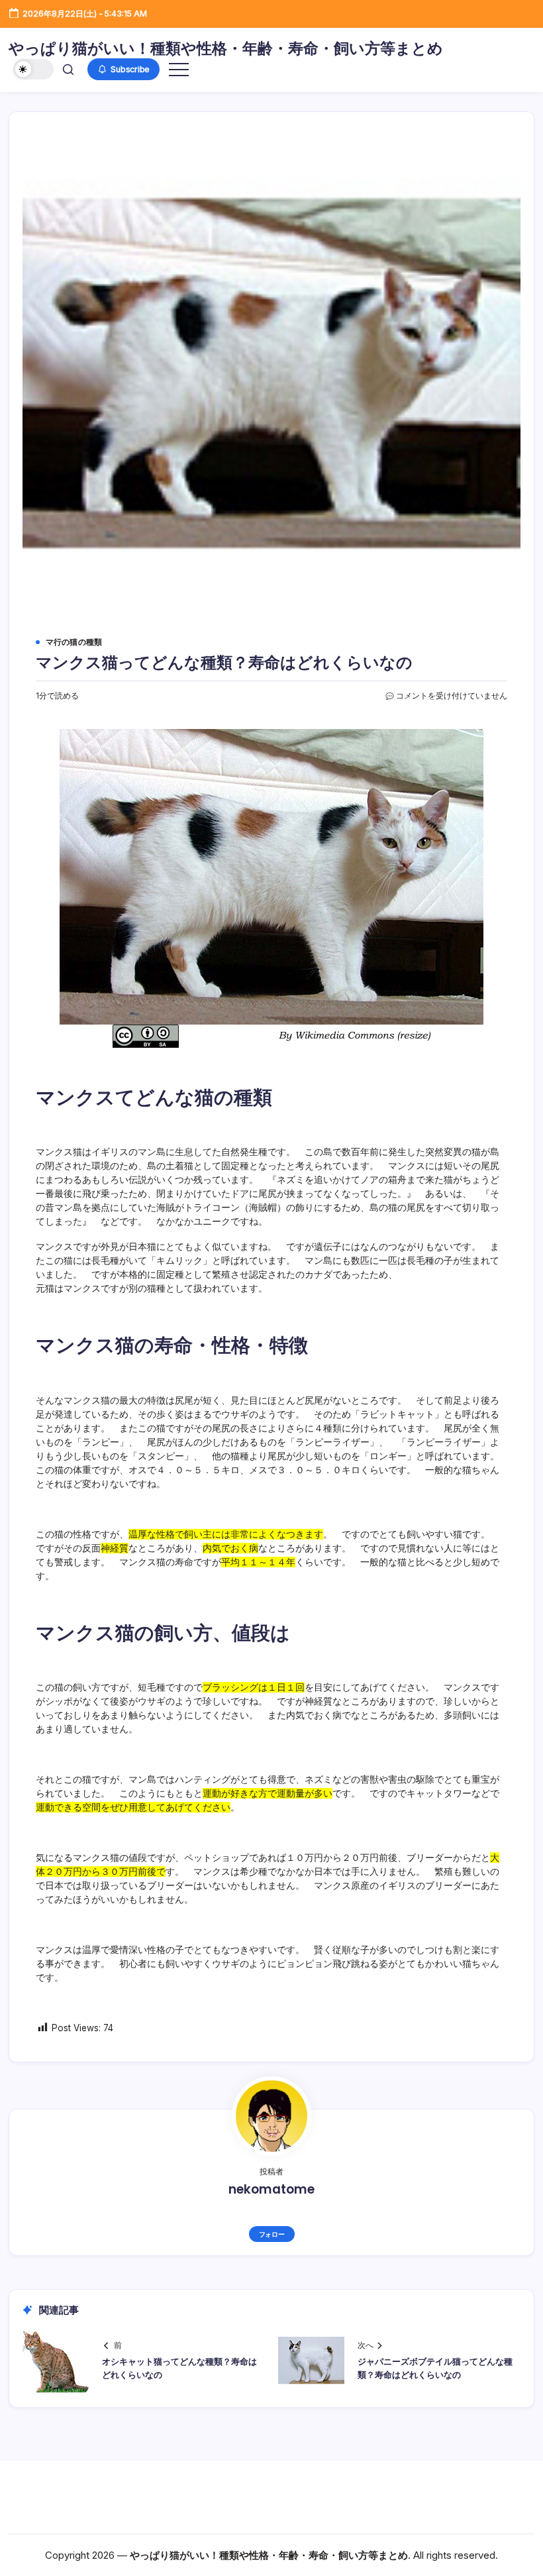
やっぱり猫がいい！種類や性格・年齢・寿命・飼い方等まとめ (226, 48)
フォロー (272, 2234)
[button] (33, 69)
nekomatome (271, 2189)
